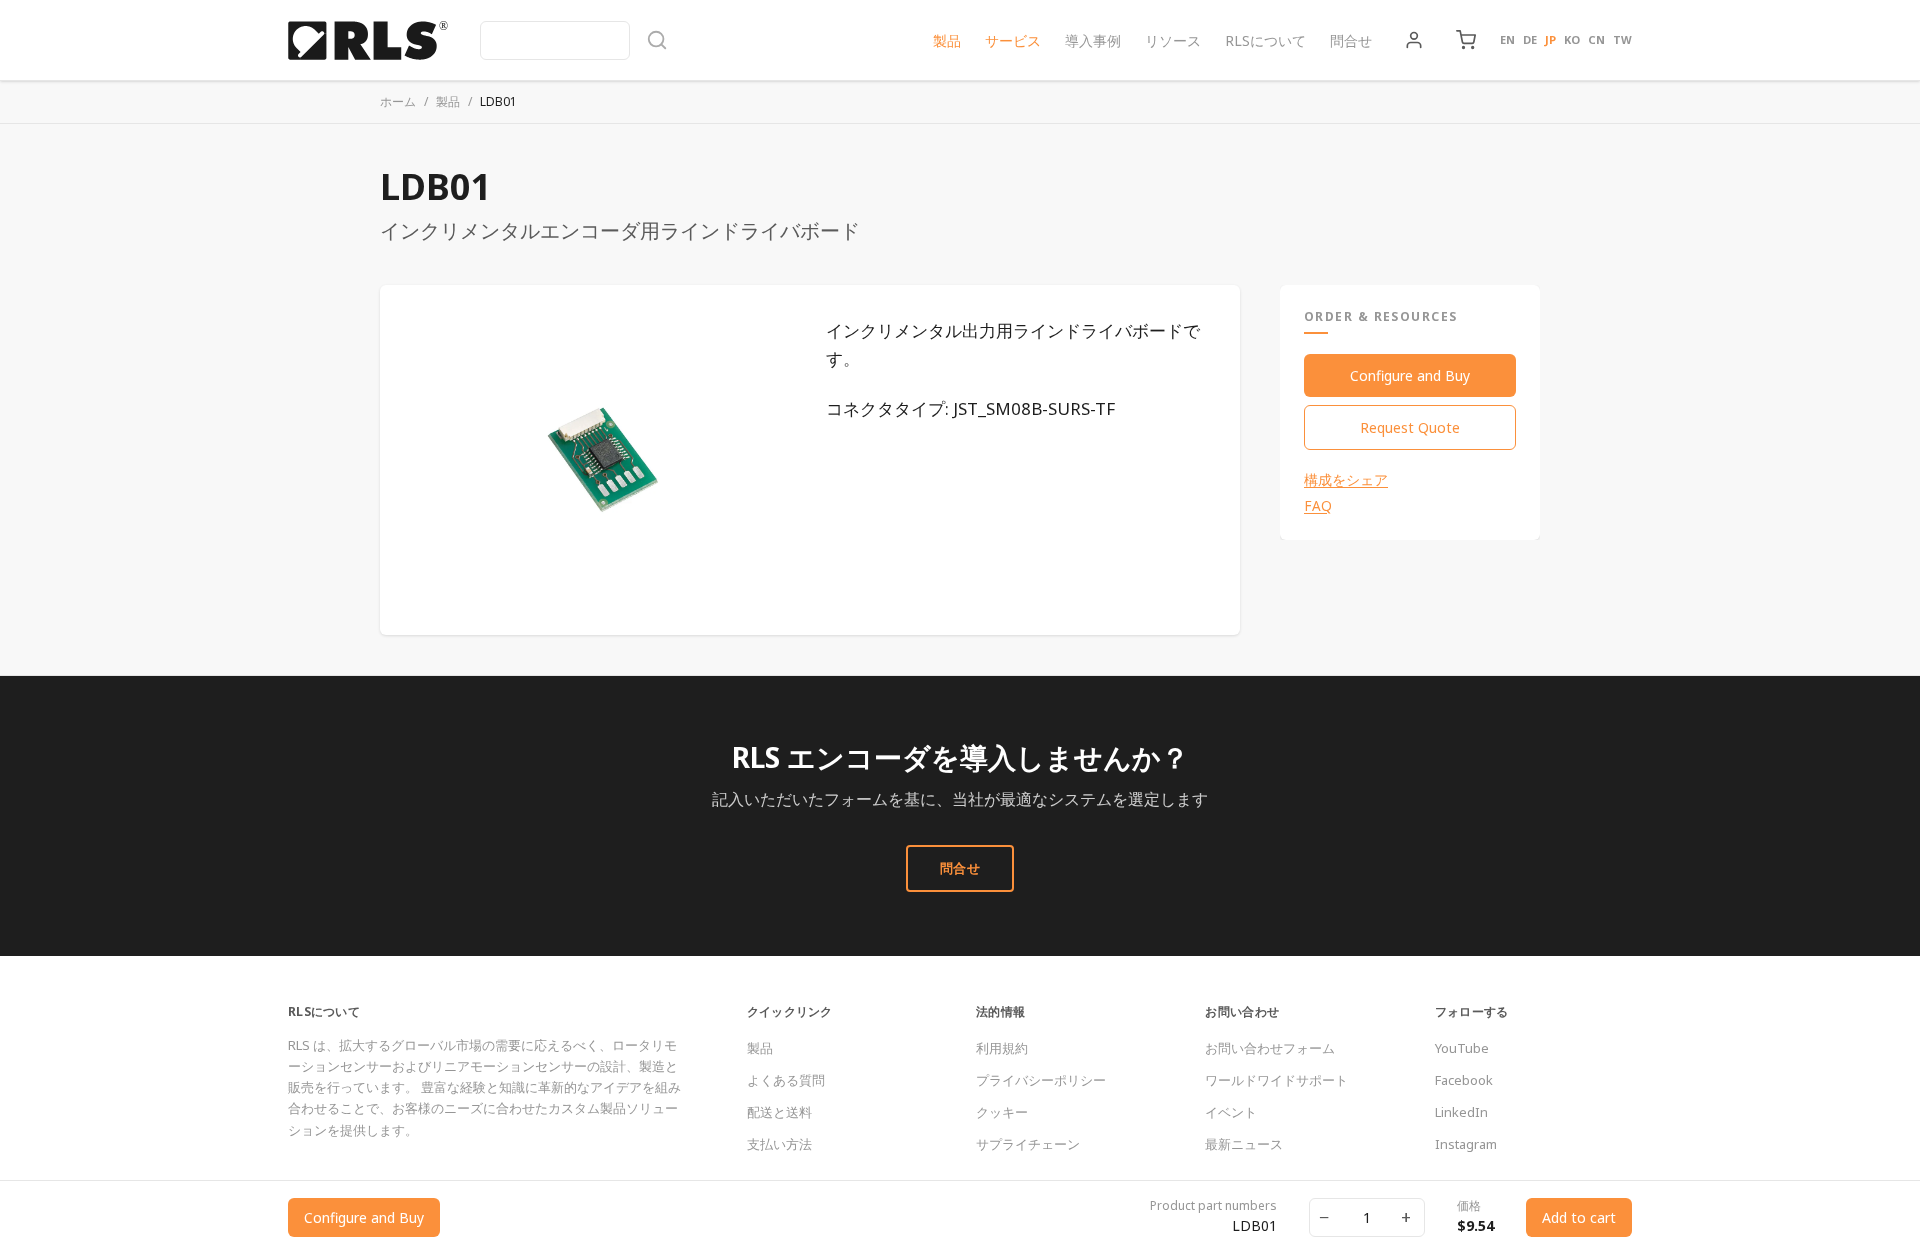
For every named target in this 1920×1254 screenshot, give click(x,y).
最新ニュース (1244, 1144)
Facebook (1464, 1080)
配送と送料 (779, 1112)
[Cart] (1466, 40)
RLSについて (1265, 40)
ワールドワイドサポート (1276, 1080)
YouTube (1462, 1048)
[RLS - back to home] (368, 40)
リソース (1173, 40)
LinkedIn (1461, 1112)
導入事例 (1093, 40)
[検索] (574, 40)
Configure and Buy (1410, 375)
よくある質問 (786, 1080)
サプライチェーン (1028, 1144)
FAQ (1318, 506)
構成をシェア (1346, 480)
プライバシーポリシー (1041, 1080)
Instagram (1466, 1144)
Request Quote (1410, 427)
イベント (1231, 1112)
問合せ (1351, 40)
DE (1530, 39)
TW (1622, 39)
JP (1550, 39)
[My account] (1414, 40)
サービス (1013, 40)
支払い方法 (779, 1144)
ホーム (398, 101)
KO (1572, 39)
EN (1507, 39)
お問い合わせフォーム (1270, 1048)
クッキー (1002, 1112)
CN (1596, 39)
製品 (947, 40)
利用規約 (1002, 1048)
